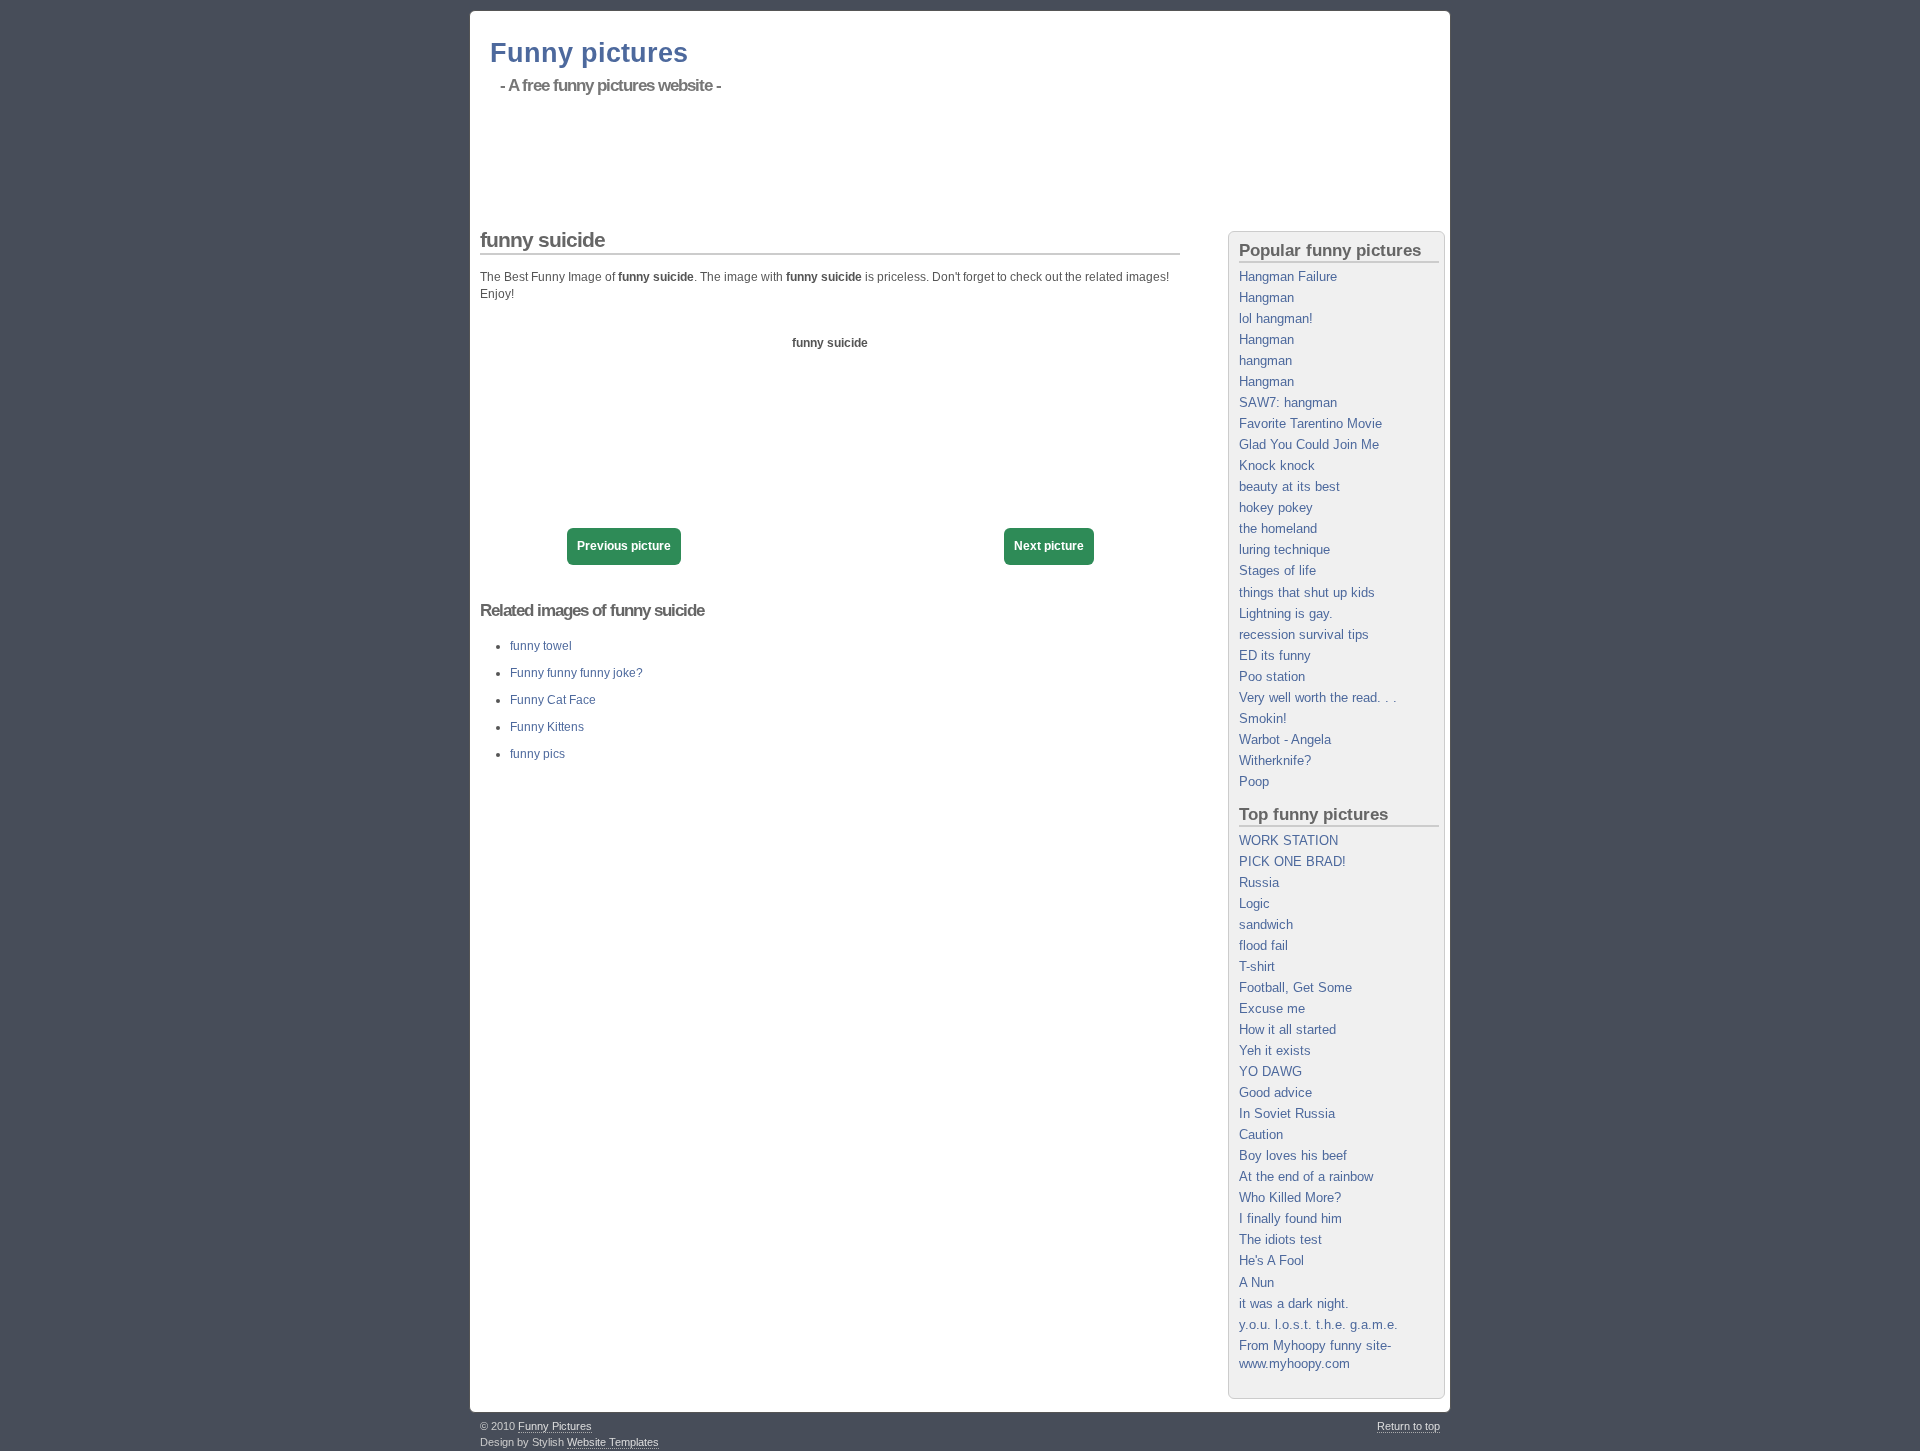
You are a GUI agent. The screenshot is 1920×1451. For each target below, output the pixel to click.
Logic (1254, 903)
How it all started (1287, 1029)
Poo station (1272, 676)
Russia (1259, 882)
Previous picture (624, 546)
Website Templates (613, 1442)
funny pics (537, 754)
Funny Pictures (555, 1426)
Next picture (1049, 546)
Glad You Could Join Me (1309, 444)
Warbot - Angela (1285, 739)
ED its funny (1275, 655)
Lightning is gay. (1286, 613)
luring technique (1284, 549)
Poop (1254, 781)
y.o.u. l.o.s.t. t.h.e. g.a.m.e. (1318, 1324)
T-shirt (1257, 966)
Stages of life (1277, 570)
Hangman (1266, 297)
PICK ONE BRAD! (1292, 861)
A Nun (1256, 1282)
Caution (1261, 1134)
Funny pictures (589, 53)
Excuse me (1272, 1008)
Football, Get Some (1295, 987)
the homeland (1278, 528)
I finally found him (1290, 1218)
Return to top (1408, 1426)
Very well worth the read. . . (1318, 697)
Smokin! (1263, 718)
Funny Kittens (547, 727)
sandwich (1266, 924)
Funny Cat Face (553, 700)
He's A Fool (1271, 1260)
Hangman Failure (1288, 276)
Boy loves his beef (1293, 1155)
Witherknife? (1275, 760)
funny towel (541, 646)
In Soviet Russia (1287, 1113)
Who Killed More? (1290, 1197)
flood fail (1263, 945)
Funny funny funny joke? (576, 673)
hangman (1265, 360)
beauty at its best (1289, 486)
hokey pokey (1276, 507)
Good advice (1275, 1092)
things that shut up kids (1307, 592)
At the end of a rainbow (1306, 1176)
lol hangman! (1276, 318)
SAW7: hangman (1288, 402)
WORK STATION (1288, 840)
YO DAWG (1270, 1071)
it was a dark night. (1294, 1303)
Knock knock (1277, 465)
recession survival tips (1304, 634)
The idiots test (1280, 1239)
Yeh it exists (1275, 1050)
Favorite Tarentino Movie (1310, 423)
